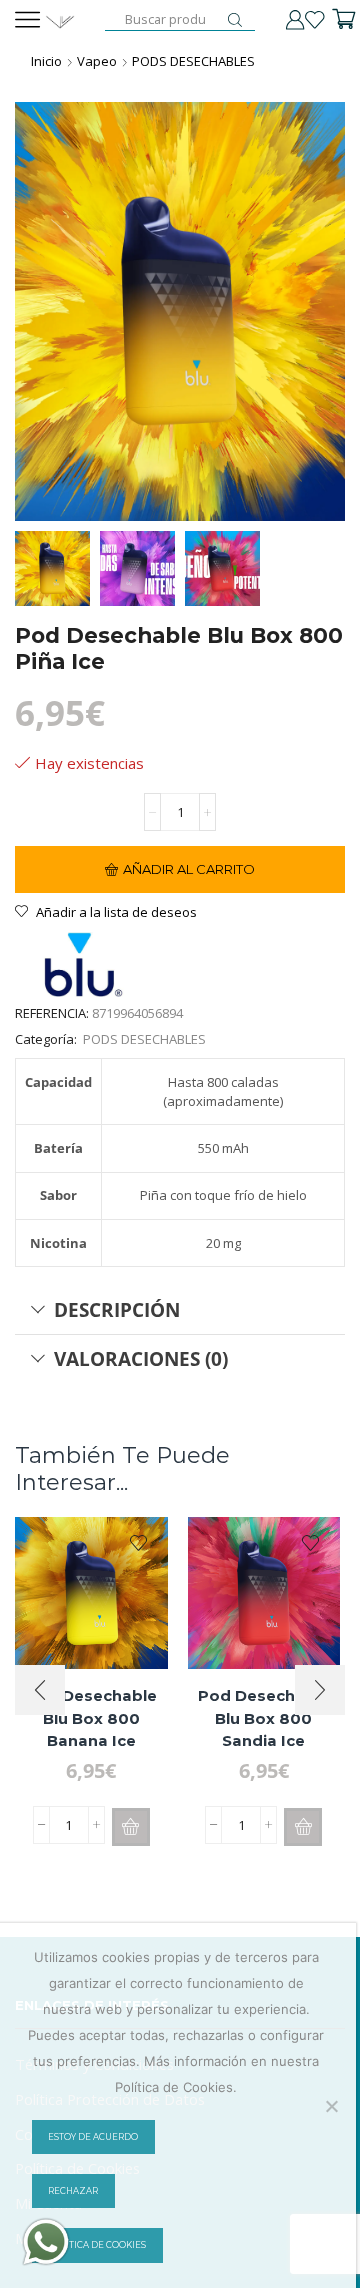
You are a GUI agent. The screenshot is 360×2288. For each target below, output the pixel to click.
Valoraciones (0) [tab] (141, 1358)
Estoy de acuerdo (93, 2137)
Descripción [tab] (117, 1309)
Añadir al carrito (189, 869)
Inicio (46, 61)
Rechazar (73, 2191)
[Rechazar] (331, 2106)
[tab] (180, 1310)
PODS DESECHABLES (193, 61)
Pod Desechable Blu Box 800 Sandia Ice (264, 1718)
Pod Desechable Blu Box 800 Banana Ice (91, 1718)
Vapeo (97, 61)
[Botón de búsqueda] (235, 20)
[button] (131, 1827)
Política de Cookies (97, 2245)
